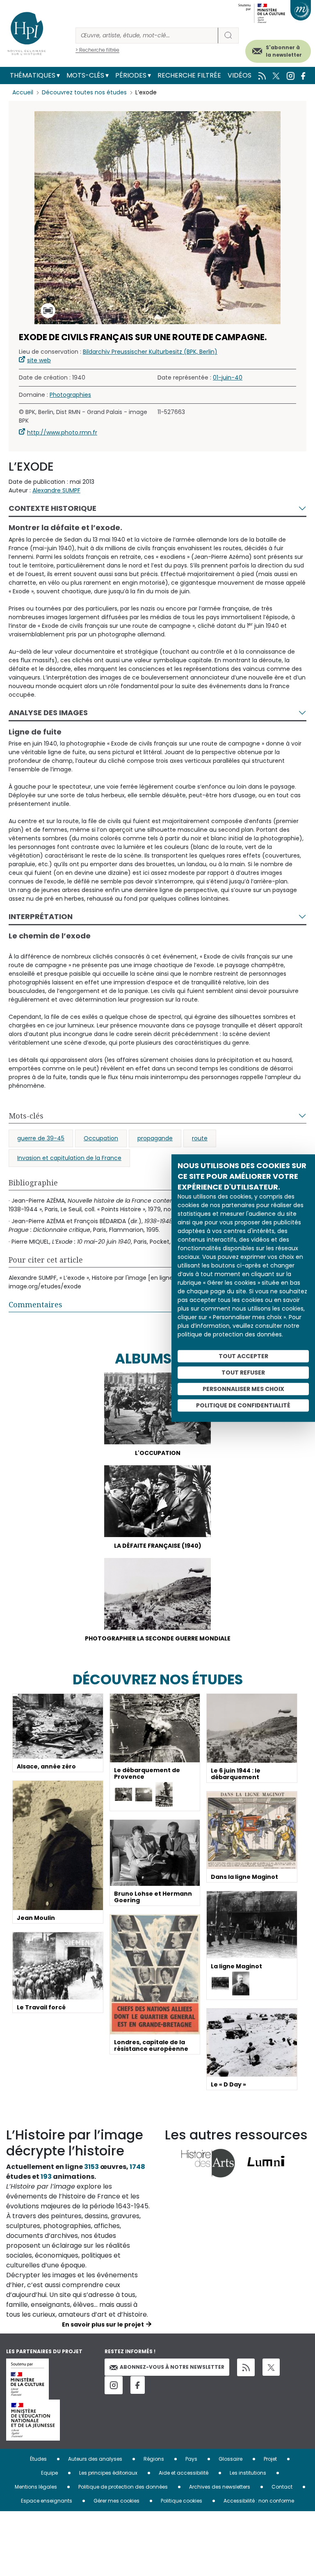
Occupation (101, 1138)
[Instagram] (114, 2385)
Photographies (70, 395)
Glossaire (231, 2459)
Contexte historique (52, 508)
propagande (155, 1138)
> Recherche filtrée (97, 50)
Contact (282, 2487)
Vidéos (240, 75)
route (200, 1138)
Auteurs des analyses (95, 2459)
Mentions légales (36, 2487)
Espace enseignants (47, 2501)
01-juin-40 (228, 377)
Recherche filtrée (189, 75)
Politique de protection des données (123, 2487)
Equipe (49, 2473)
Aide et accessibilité (184, 2473)
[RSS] (246, 2367)
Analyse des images (48, 713)
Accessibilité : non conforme (259, 2501)
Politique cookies (181, 2501)
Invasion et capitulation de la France (69, 1158)
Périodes (131, 75)
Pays (191, 2459)
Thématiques (33, 75)
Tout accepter (243, 1356)
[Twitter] (271, 2367)
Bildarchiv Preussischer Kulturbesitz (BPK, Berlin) (150, 352)
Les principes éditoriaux (108, 2473)
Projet (270, 2459)
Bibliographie (33, 1183)
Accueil (23, 92)
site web (39, 360)
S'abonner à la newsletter (284, 51)
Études (38, 2459)
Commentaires (35, 1304)
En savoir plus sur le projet (103, 2324)
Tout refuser (243, 1373)
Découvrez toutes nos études (84, 92)
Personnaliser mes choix (243, 1389)
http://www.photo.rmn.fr (62, 432)
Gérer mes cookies (116, 2501)
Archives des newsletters (220, 2487)
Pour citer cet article (46, 1260)
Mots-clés (85, 75)
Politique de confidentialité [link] (243, 1405)
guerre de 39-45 (41, 1138)
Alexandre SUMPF (56, 490)
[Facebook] (138, 2385)
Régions (154, 2459)
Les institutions (248, 2473)
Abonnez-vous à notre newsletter (172, 2367)
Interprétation (41, 916)
